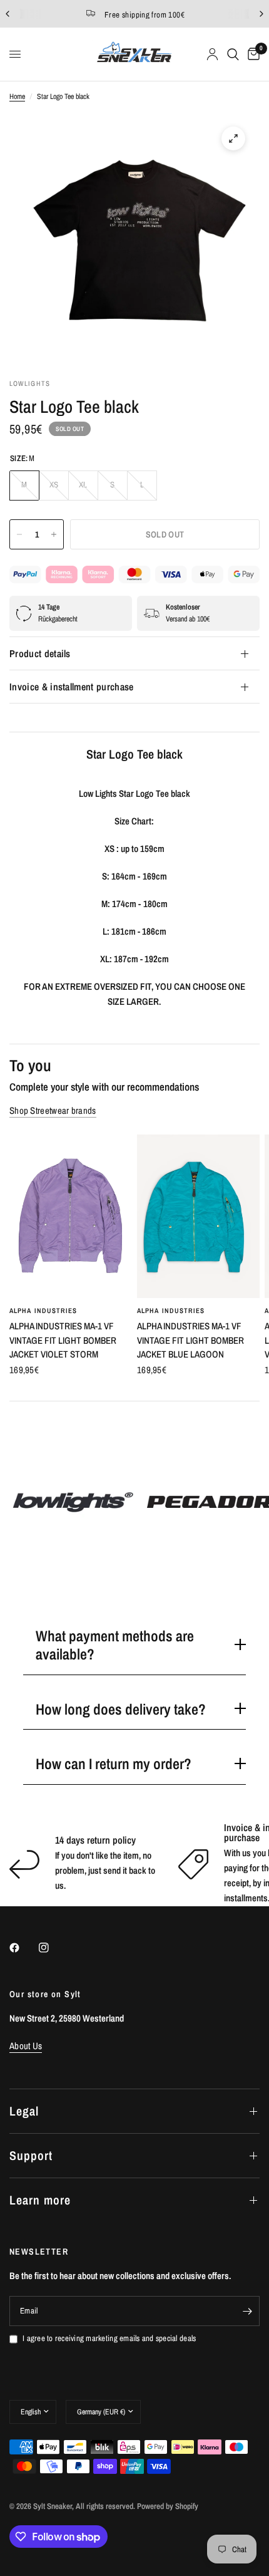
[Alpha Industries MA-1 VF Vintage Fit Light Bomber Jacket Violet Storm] (71, 1216)
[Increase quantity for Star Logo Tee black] (54, 534)
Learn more (40, 2200)
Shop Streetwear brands (53, 1110)
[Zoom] (233, 138)
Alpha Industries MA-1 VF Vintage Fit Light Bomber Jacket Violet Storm (63, 1340)
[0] (251, 54)
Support (31, 2155)
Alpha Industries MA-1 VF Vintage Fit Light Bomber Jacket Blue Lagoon (190, 1340)
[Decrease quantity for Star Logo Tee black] (19, 534)
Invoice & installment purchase (72, 687)
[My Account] (212, 54)
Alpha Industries (43, 1311)
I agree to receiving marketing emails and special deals (109, 2338)
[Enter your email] (247, 2311)
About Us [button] (26, 2046)
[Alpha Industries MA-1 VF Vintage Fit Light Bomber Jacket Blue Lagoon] (198, 1216)
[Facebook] (23, 1948)
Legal (24, 2111)
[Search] (233, 54)
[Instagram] (53, 1948)
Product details (40, 653)
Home (17, 96)
